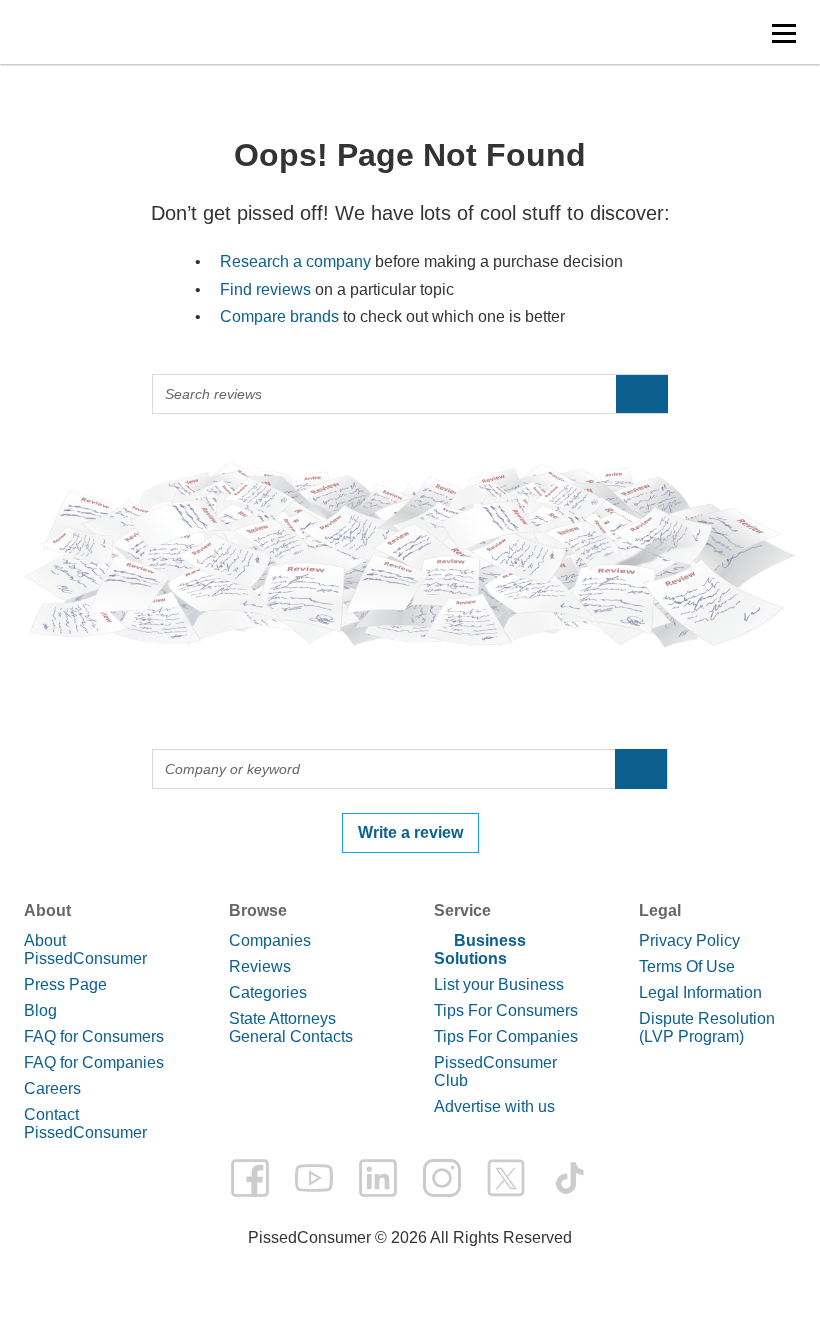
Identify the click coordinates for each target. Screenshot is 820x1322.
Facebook (250, 1178)
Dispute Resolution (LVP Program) (707, 1027)
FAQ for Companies (94, 1062)
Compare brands (279, 316)
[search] (642, 394)
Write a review (410, 832)
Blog (40, 1010)
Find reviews (265, 289)
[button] (784, 33)
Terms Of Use (687, 966)
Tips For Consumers (506, 1010)
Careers (52, 1088)
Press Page (65, 984)
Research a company (295, 261)
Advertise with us (494, 1106)
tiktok (570, 1178)
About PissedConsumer (85, 949)
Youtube (314, 1178)
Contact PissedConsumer (85, 1123)
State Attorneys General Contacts (291, 1027)
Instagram (442, 1178)
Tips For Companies (506, 1036)
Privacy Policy (689, 940)
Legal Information (700, 992)
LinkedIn (378, 1178)
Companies (270, 940)
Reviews (260, 966)
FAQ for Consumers (94, 1036)
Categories (268, 992)
